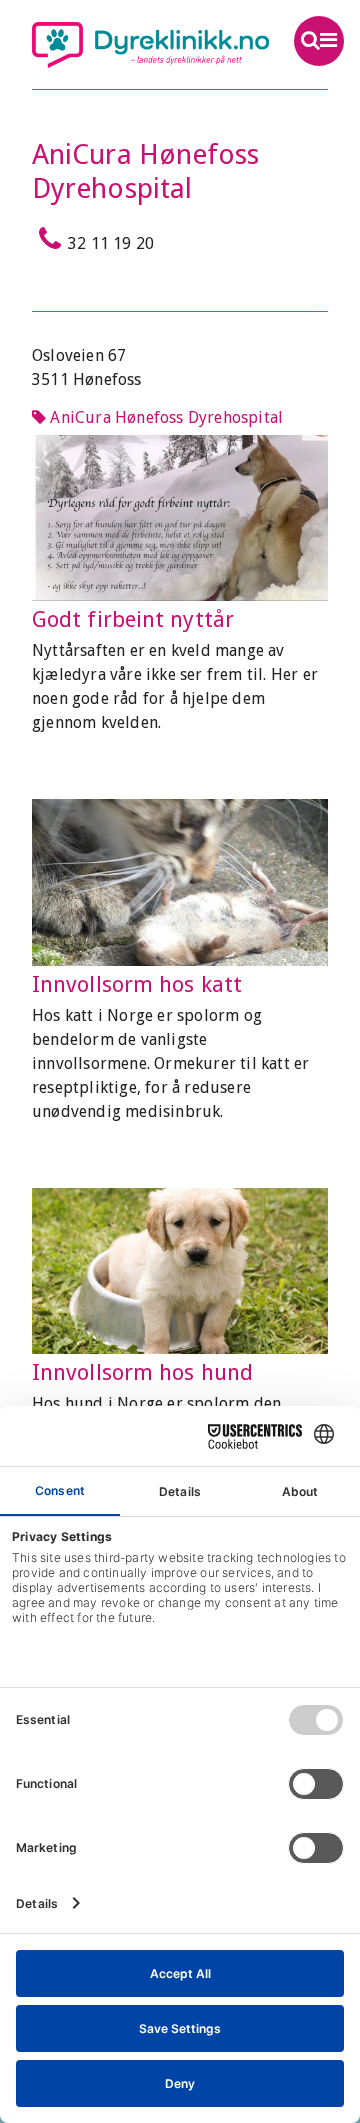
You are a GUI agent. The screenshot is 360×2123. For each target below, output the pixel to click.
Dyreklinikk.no (150, 45)
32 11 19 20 (111, 243)
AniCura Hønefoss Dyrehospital (164, 417)
